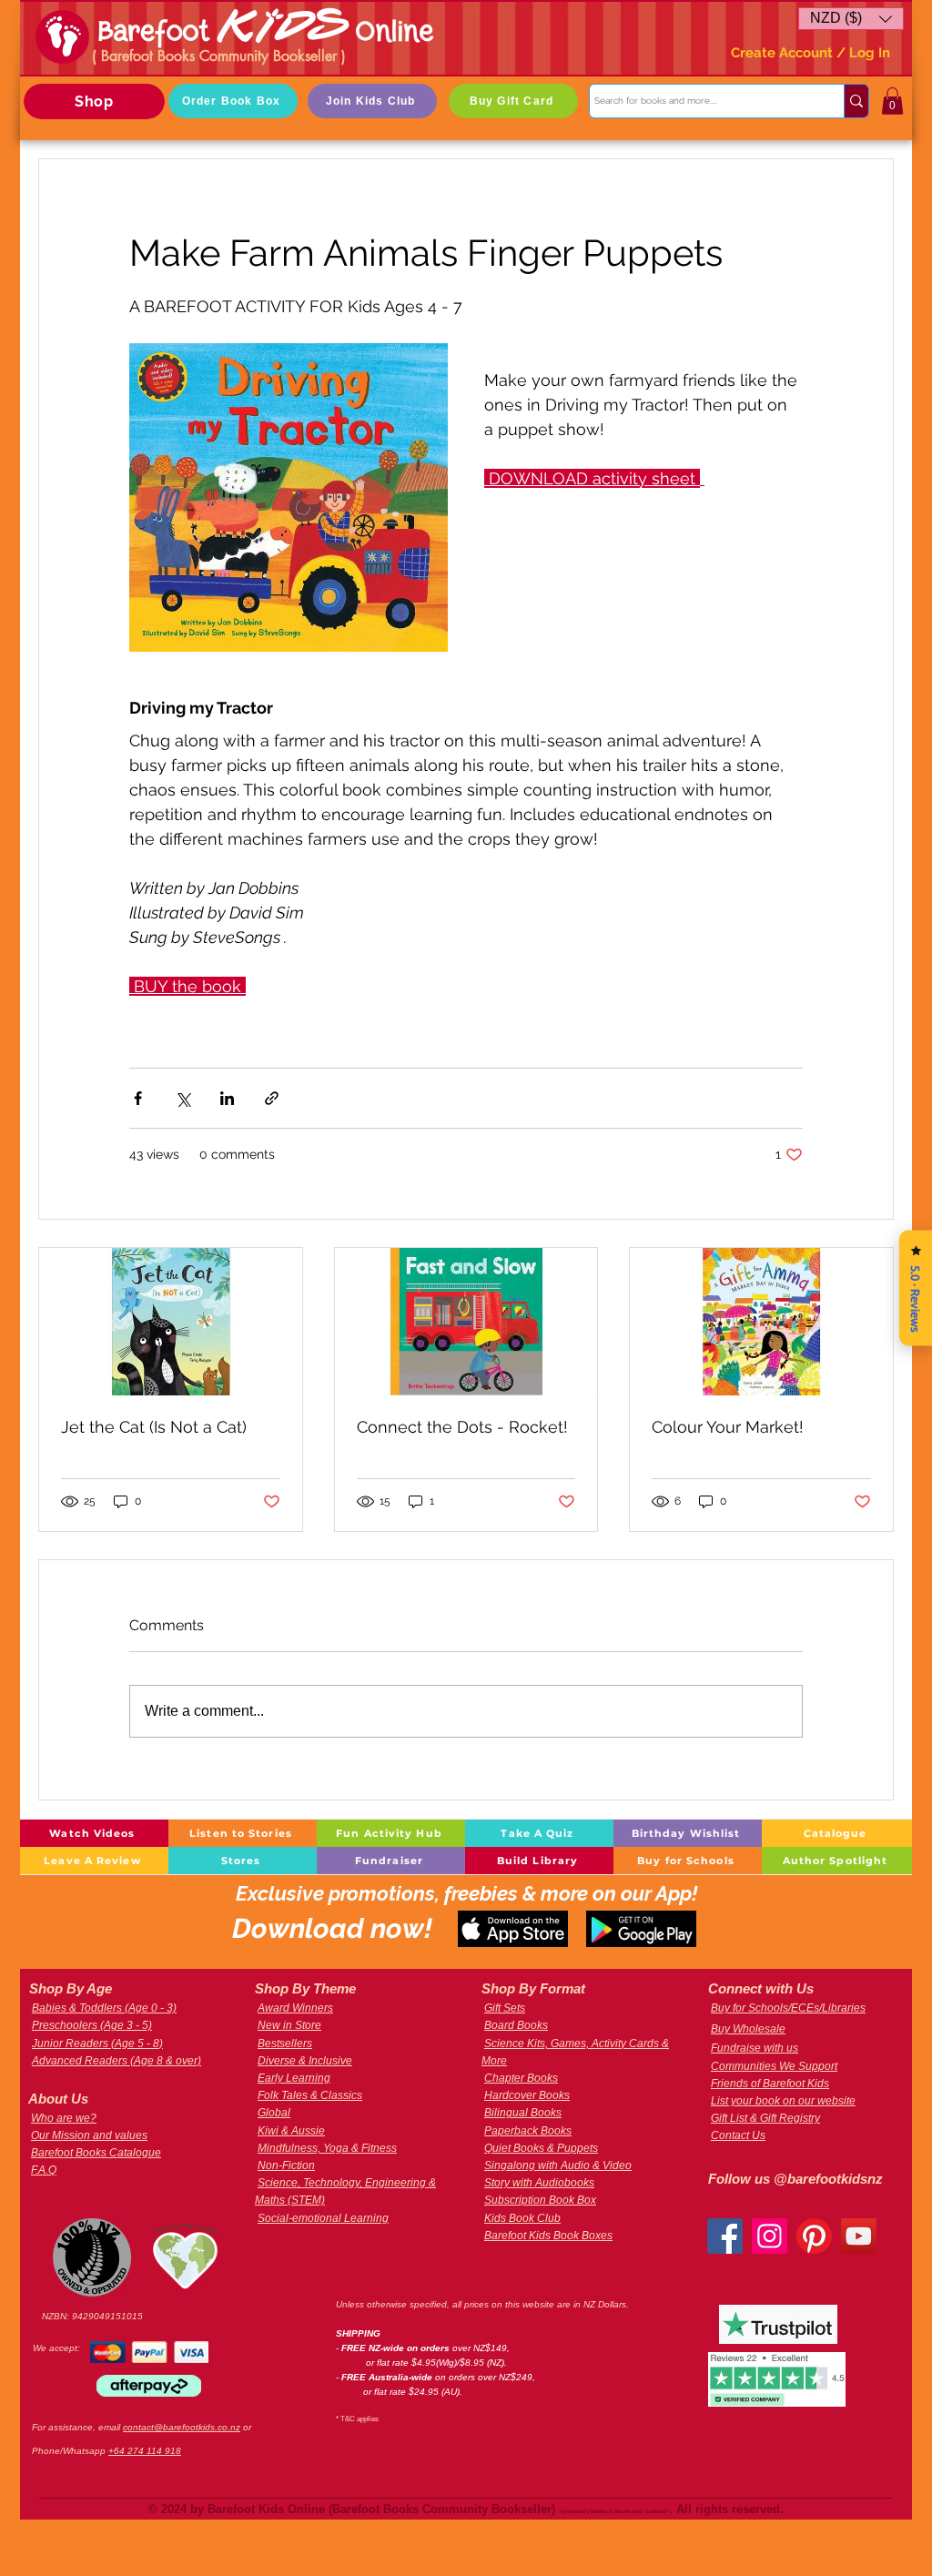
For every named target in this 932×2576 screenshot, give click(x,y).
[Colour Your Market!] (761, 1322)
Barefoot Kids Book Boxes (548, 2236)
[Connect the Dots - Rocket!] (466, 1322)
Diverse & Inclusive (305, 2061)
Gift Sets (505, 2008)
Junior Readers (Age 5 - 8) (97, 2044)
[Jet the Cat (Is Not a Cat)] (171, 1322)
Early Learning (294, 2078)
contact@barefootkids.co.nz (182, 2427)
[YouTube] (859, 2236)
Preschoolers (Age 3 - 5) (92, 2025)
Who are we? (64, 2118)
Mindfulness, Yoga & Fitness (327, 2148)
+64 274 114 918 (145, 2451)
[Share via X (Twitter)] (182, 1098)
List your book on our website (783, 2101)
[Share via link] (272, 1098)
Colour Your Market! (728, 1427)
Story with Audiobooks (539, 2183)
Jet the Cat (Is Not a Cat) (154, 1427)
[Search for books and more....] (856, 101)
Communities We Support (774, 2066)
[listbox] (851, 19)
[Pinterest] (814, 2236)
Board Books (516, 2025)
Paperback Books (528, 2131)
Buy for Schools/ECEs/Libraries (788, 2008)
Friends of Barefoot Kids (770, 2084)
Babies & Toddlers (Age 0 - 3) (104, 2008)
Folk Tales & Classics (310, 2095)
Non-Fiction (286, 2165)
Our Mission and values (89, 2135)
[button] (851, 19)
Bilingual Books (523, 2113)
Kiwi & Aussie (291, 2131)
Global (274, 2113)
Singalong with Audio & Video (558, 2165)
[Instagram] (770, 2236)
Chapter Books (521, 2078)
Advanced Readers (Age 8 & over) (116, 2061)
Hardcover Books (527, 2095)
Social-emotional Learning (323, 2218)
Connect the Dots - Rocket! (462, 1427)
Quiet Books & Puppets (541, 2148)
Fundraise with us (755, 2048)
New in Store (289, 2025)
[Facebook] (725, 2236)
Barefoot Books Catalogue (96, 2153)
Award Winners (295, 2008)
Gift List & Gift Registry (765, 2118)
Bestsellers (285, 2044)
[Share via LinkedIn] (227, 1098)
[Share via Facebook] (138, 1098)
